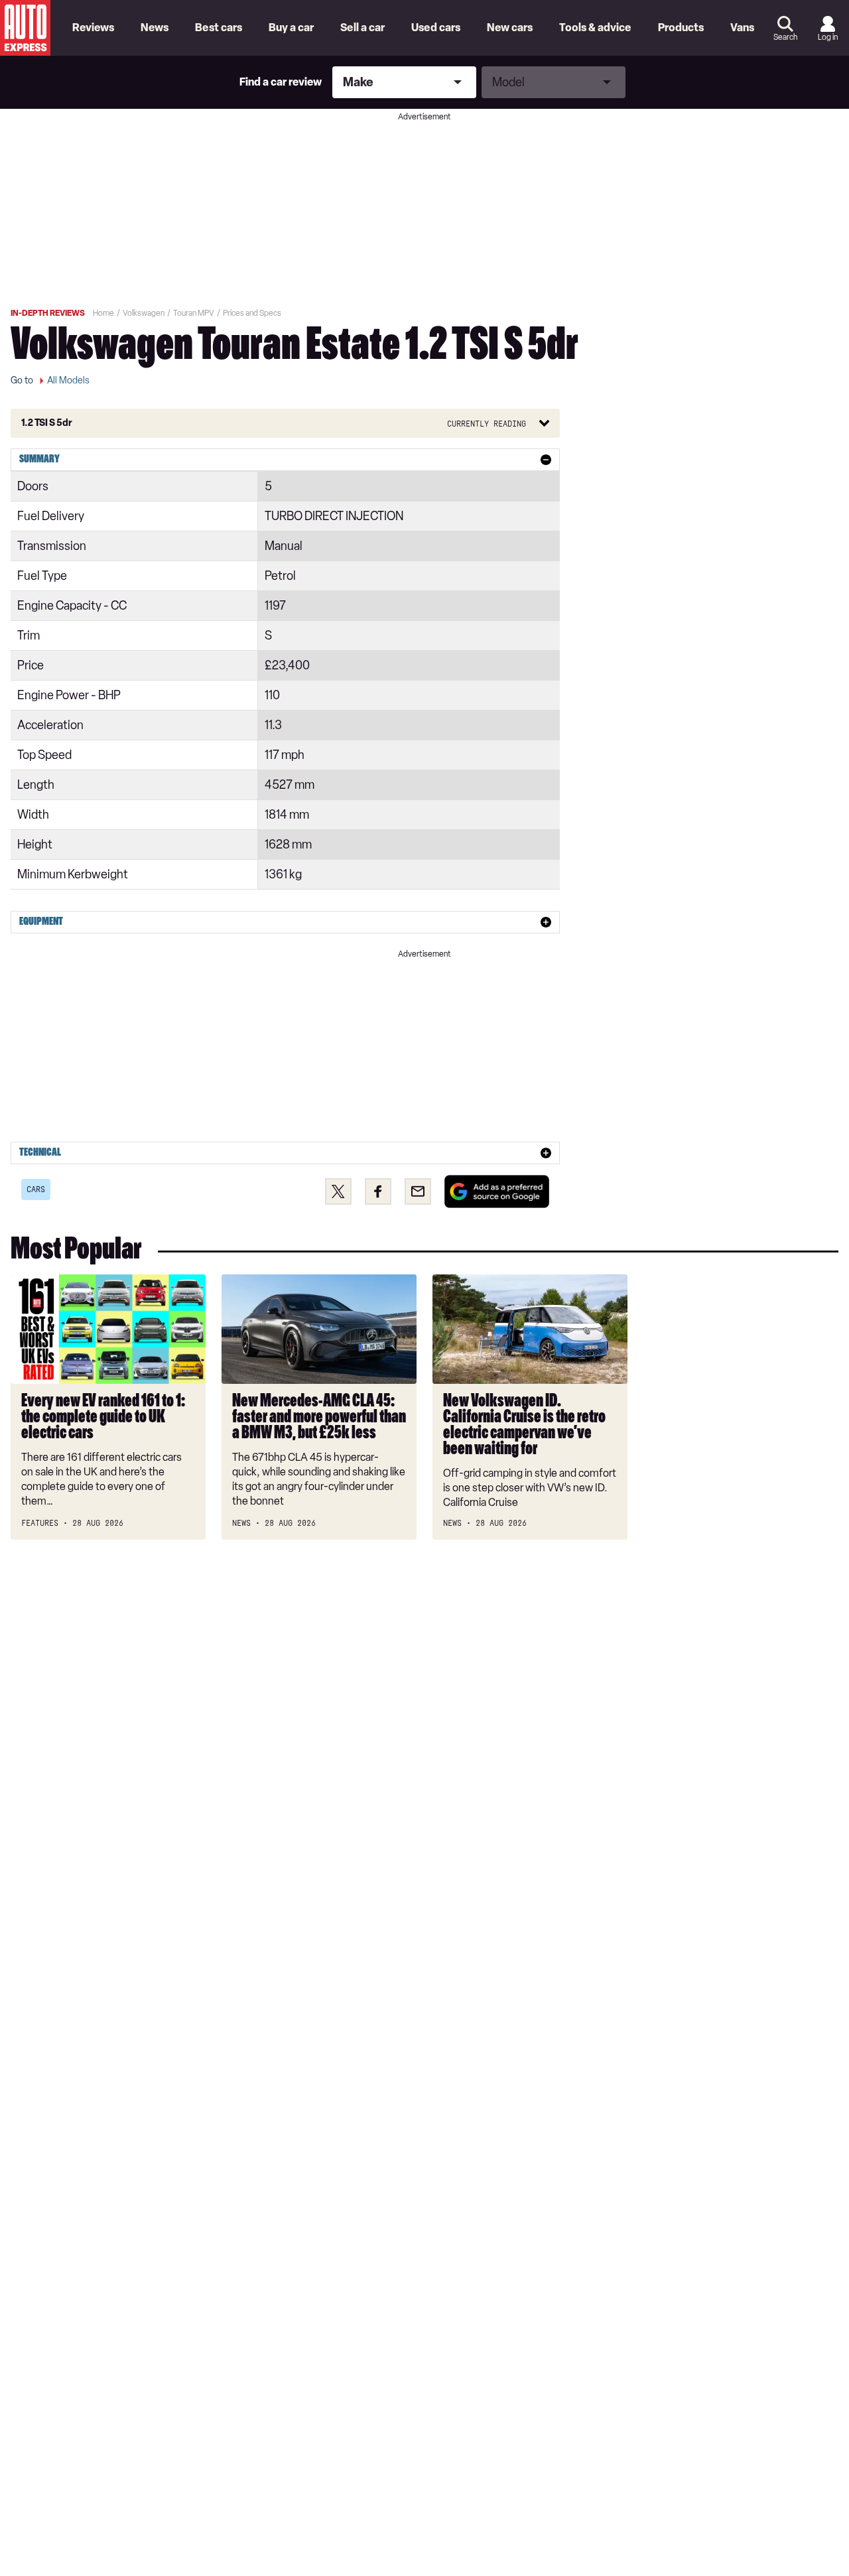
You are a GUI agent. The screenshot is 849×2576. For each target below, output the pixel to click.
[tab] (285, 460)
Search (785, 37)
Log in (828, 37)
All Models (68, 380)
